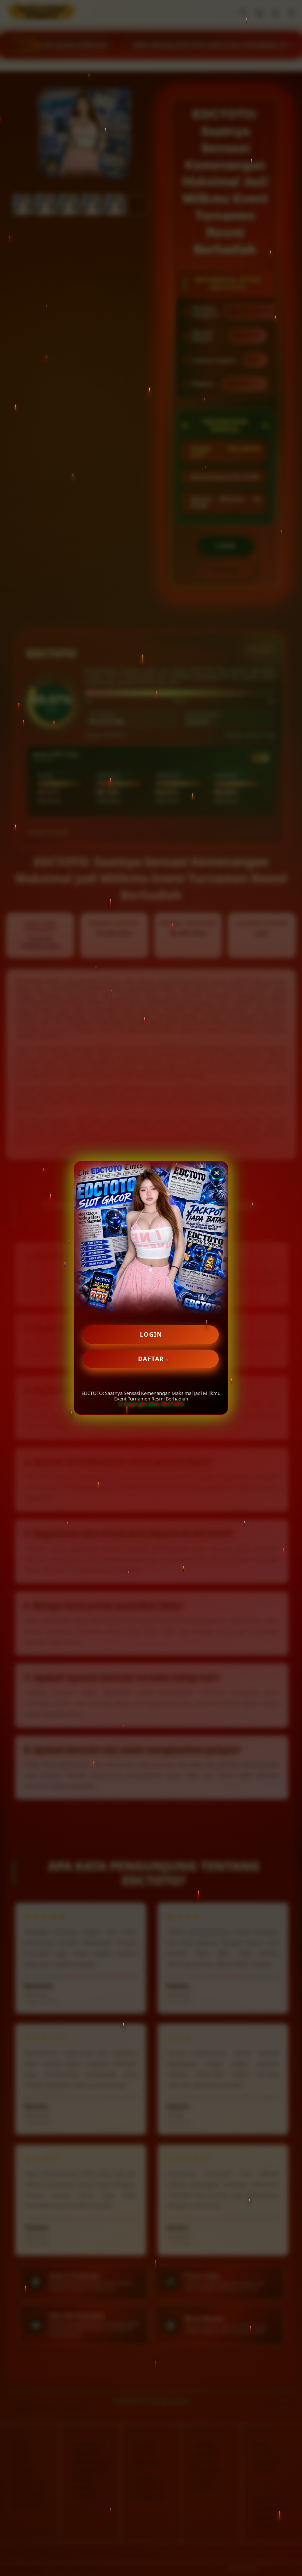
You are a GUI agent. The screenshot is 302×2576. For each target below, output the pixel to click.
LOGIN (151, 1334)
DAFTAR (151, 1359)
